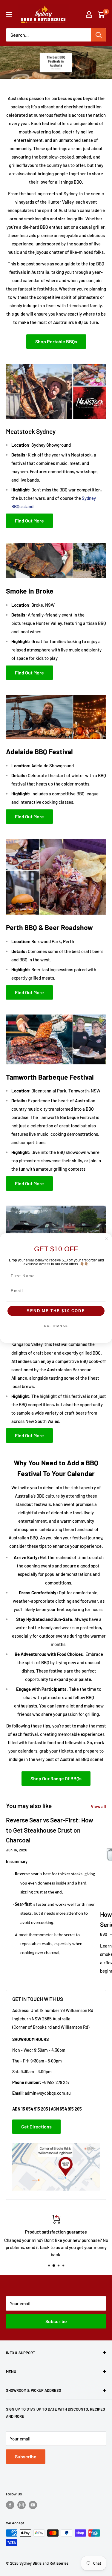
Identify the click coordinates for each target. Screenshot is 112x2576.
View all (98, 1806)
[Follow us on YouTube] (33, 2505)
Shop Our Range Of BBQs (56, 1778)
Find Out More (29, 521)
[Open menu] (9, 15)
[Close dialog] (107, 1239)
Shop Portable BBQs (56, 341)
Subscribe (56, 2321)
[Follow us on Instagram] (22, 2505)
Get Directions (36, 2127)
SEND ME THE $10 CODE (56, 1311)
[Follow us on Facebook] (10, 2505)
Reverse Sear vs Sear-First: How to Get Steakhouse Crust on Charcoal (50, 1830)
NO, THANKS (56, 1326)
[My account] (89, 14)
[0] (101, 14)
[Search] (99, 35)
